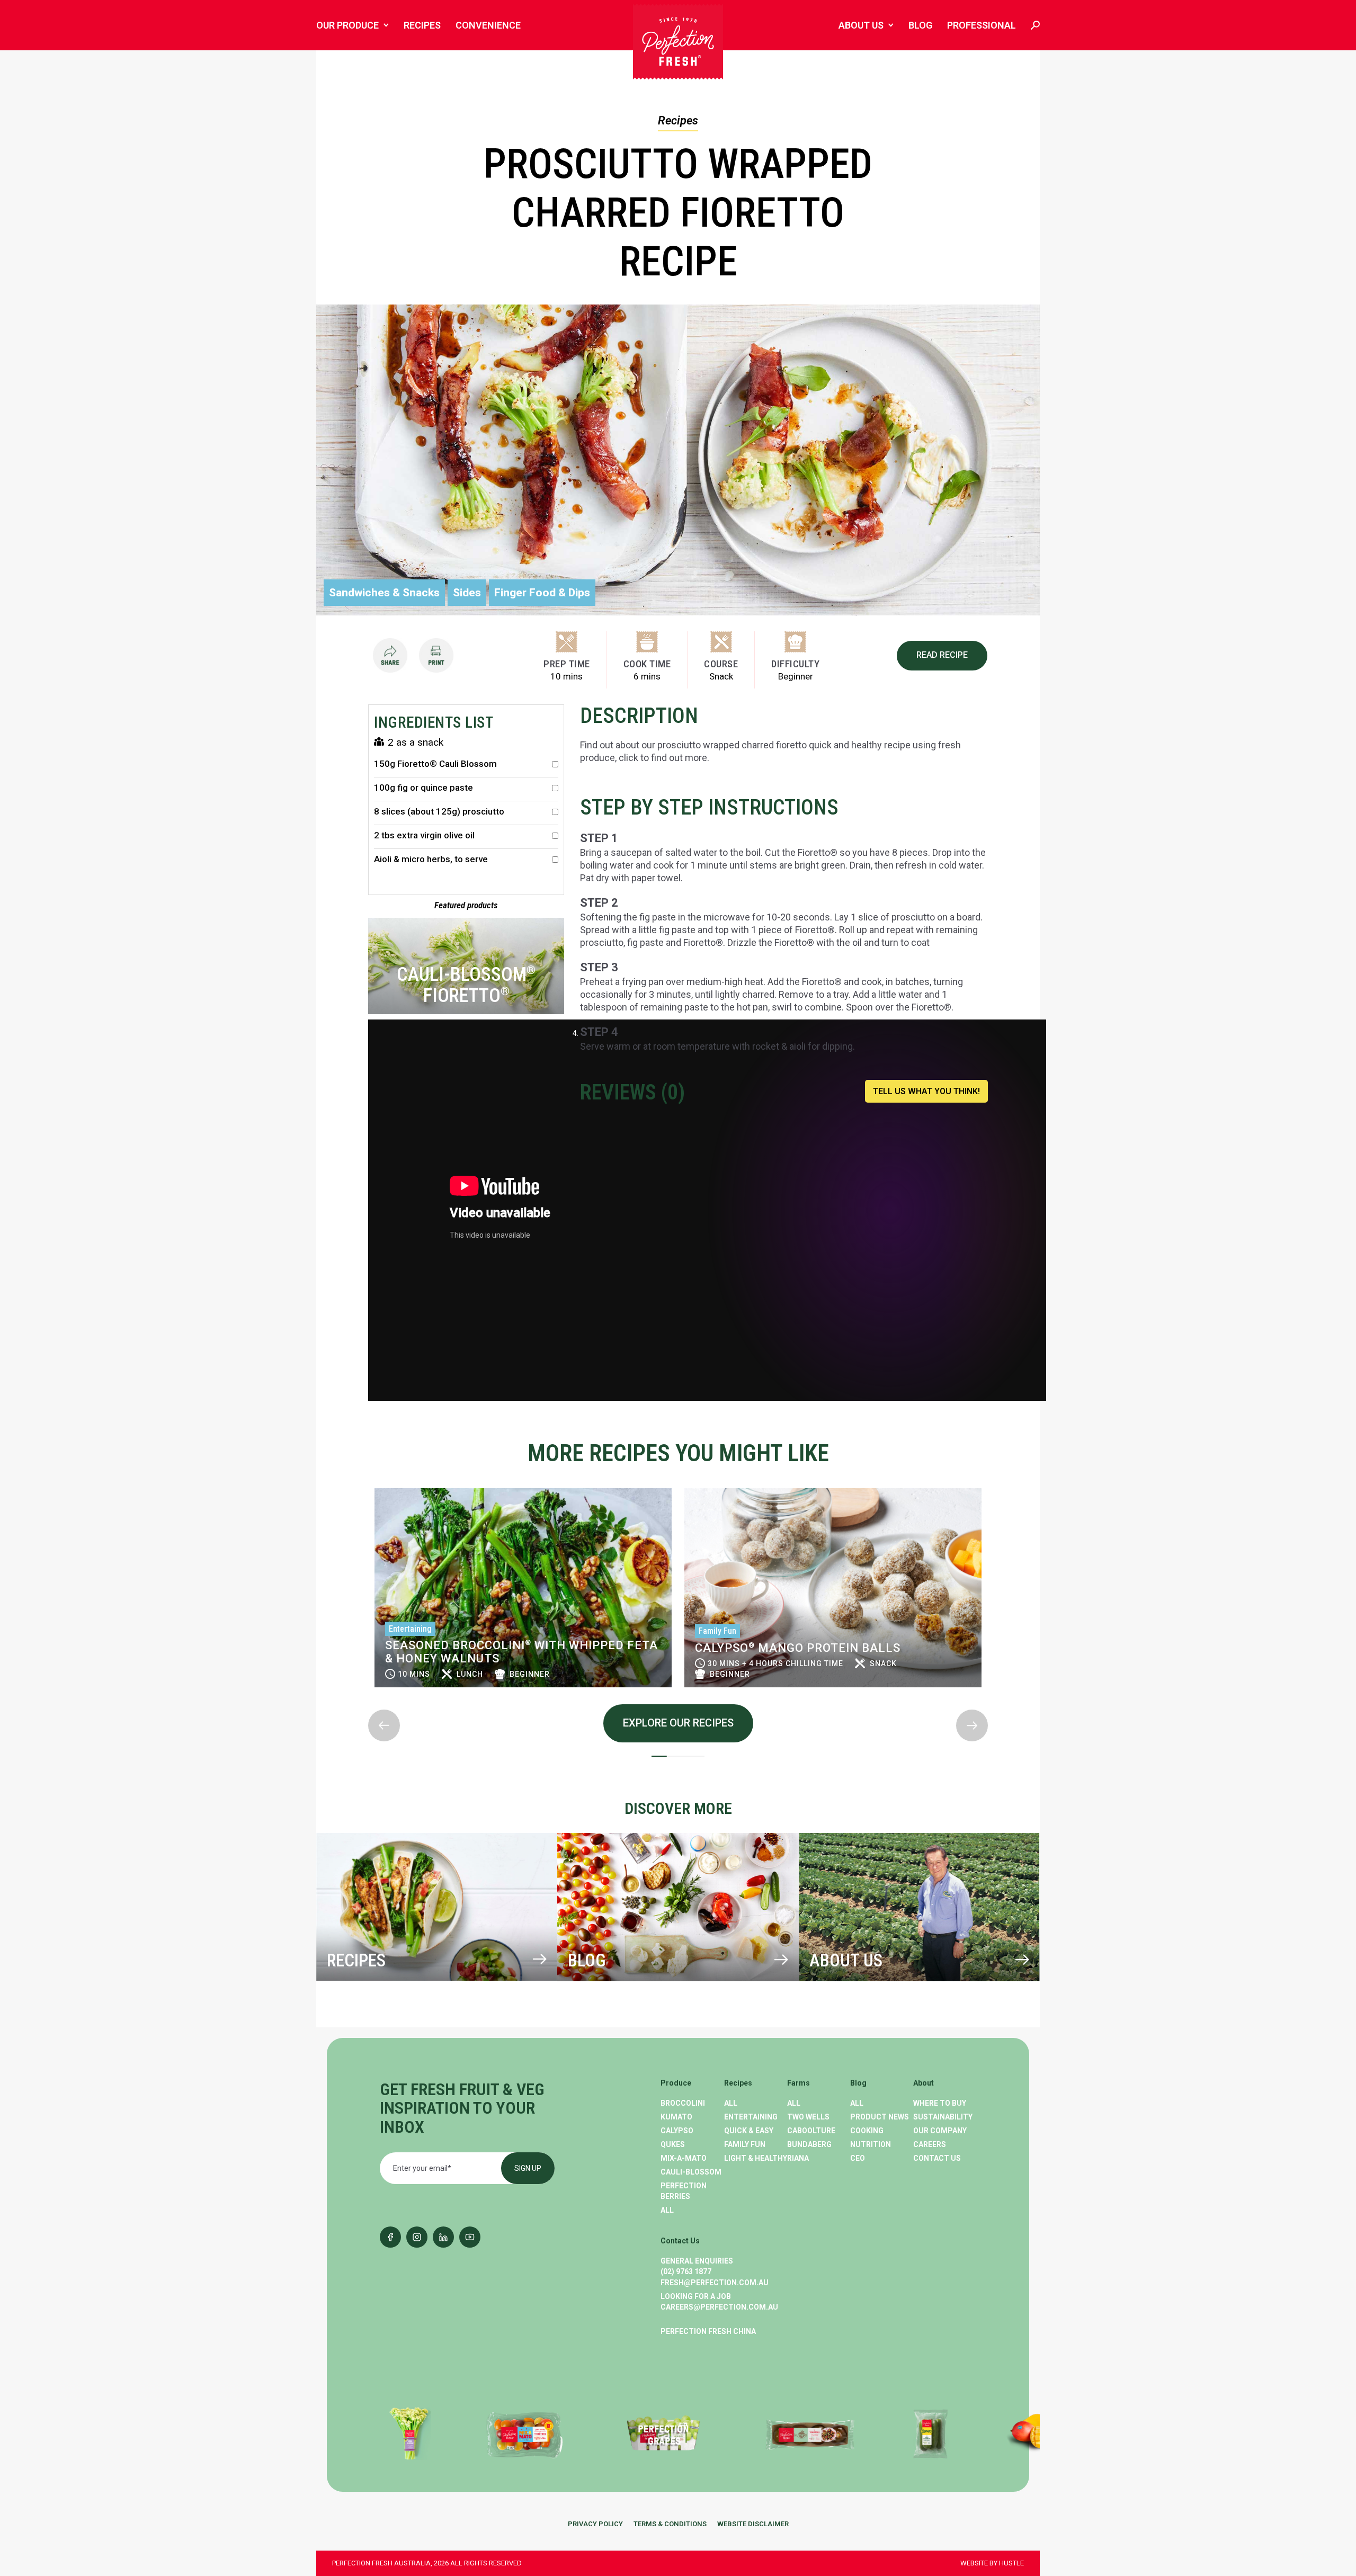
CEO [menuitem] (858, 2158)
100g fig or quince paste (423, 788)
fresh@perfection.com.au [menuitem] (715, 2283)
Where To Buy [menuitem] (940, 2103)
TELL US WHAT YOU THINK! (926, 1091)
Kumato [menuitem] (676, 2117)
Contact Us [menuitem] (937, 2158)
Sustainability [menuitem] (943, 2117)
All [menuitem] (667, 2210)
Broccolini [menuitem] (683, 2103)
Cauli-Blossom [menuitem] (691, 2172)
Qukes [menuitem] (673, 2144)
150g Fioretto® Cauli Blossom (435, 764)
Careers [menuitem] (930, 2144)
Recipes (678, 120)
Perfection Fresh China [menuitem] (708, 2331)
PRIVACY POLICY (595, 2524)
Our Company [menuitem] (940, 2131)
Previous (369, 1479)
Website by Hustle (992, 2563)
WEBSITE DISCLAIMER (753, 2524)
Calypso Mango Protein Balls (488, 1648)
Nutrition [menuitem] (871, 2144)
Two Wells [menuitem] (808, 2117)
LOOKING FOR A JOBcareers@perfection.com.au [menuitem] (719, 2302)
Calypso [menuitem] (677, 2131)
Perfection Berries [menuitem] (684, 2191)
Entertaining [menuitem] (751, 2117)
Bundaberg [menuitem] (809, 2144)
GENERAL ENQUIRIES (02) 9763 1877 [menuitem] (697, 2266)
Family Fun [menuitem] (745, 2144)
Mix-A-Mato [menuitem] (684, 2158)
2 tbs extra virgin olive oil (424, 835)
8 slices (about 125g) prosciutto (439, 812)
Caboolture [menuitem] (811, 2131)
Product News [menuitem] (880, 2117)
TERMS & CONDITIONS (670, 2524)
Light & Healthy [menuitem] (756, 2158)
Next (369, 1701)
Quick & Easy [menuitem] (749, 2131)
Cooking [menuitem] (867, 2131)
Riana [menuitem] (798, 2158)
